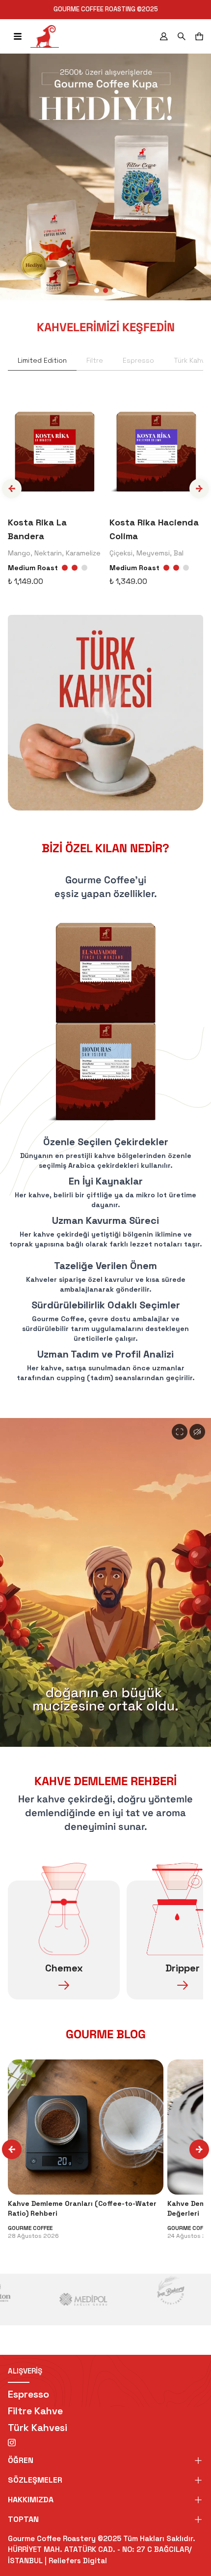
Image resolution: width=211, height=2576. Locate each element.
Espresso (28, 2394)
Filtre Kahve (35, 2411)
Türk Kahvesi (38, 2428)
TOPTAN (23, 2519)
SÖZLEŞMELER (35, 2480)
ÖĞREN (21, 2460)
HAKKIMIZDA (31, 2500)
